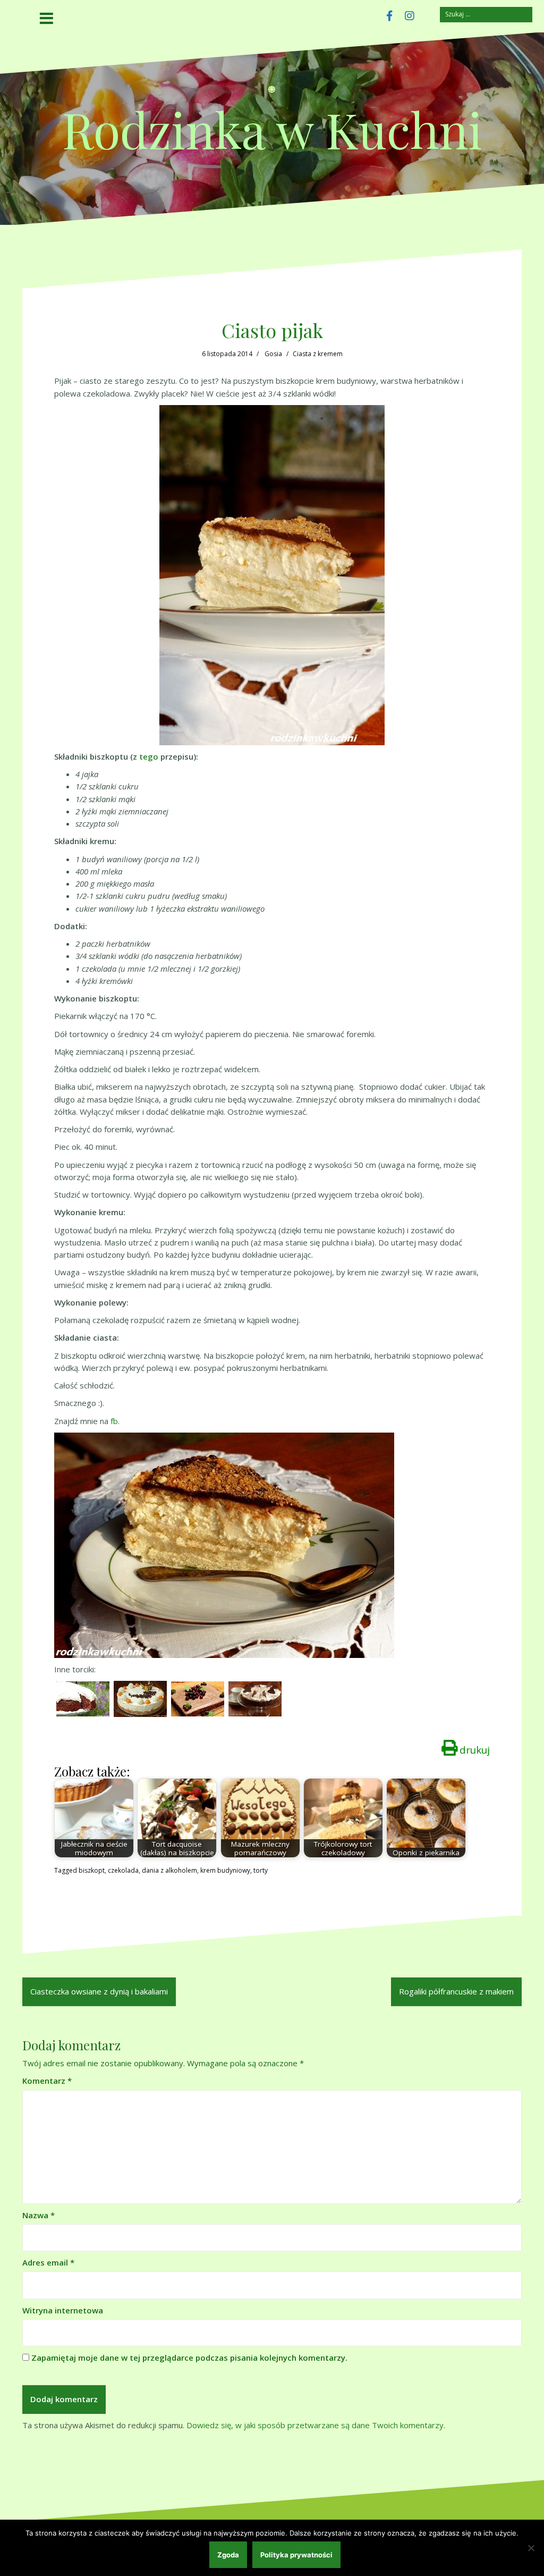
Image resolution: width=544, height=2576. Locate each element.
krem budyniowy (225, 1870)
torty (261, 1870)
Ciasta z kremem (318, 354)
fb (114, 1421)
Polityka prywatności (296, 2555)
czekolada (123, 1870)
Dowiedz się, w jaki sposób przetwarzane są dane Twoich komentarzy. (316, 2425)
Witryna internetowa (63, 2310)
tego (149, 756)
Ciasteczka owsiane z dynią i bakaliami (99, 1991)
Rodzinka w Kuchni (272, 129)
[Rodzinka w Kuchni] (272, 93)
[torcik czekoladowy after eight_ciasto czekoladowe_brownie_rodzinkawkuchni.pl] (255, 1698)
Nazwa (39, 2215)
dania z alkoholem (169, 1870)
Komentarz (47, 2081)
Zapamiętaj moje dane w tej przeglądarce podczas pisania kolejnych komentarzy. (189, 2358)
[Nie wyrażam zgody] (531, 2548)
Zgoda (228, 2555)
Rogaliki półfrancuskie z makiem (456, 1991)
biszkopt (92, 1870)
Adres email (48, 2262)
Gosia (273, 354)
